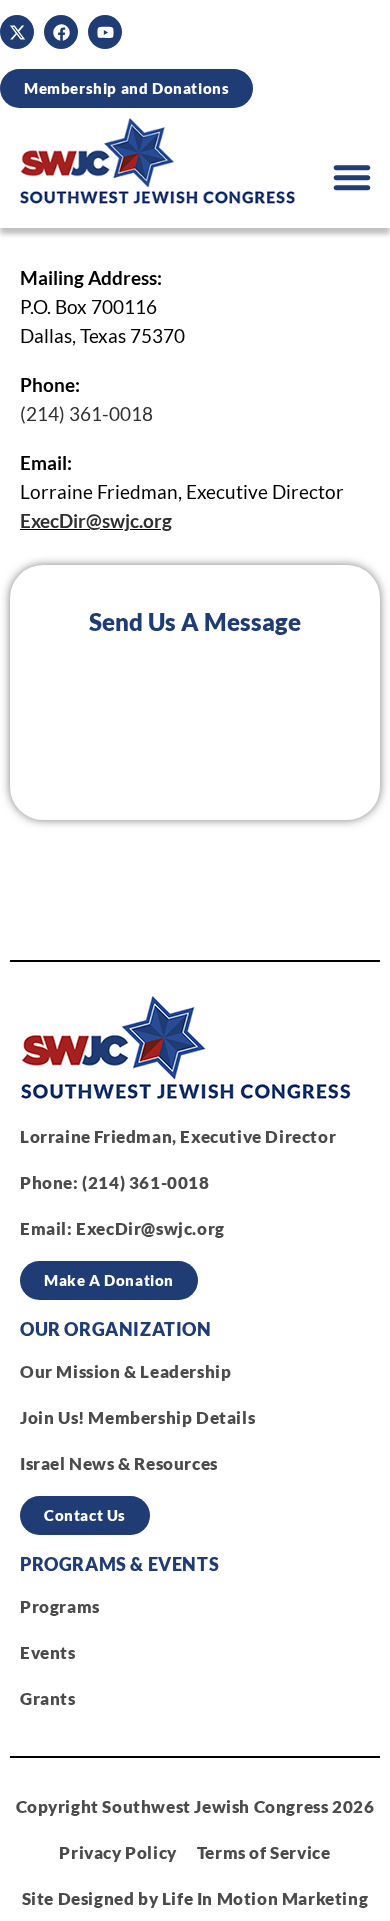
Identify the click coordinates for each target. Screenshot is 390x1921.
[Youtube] (105, 32)
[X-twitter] (17, 32)
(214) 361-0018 (86, 413)
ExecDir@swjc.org (96, 520)
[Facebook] (61, 32)
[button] (352, 177)
